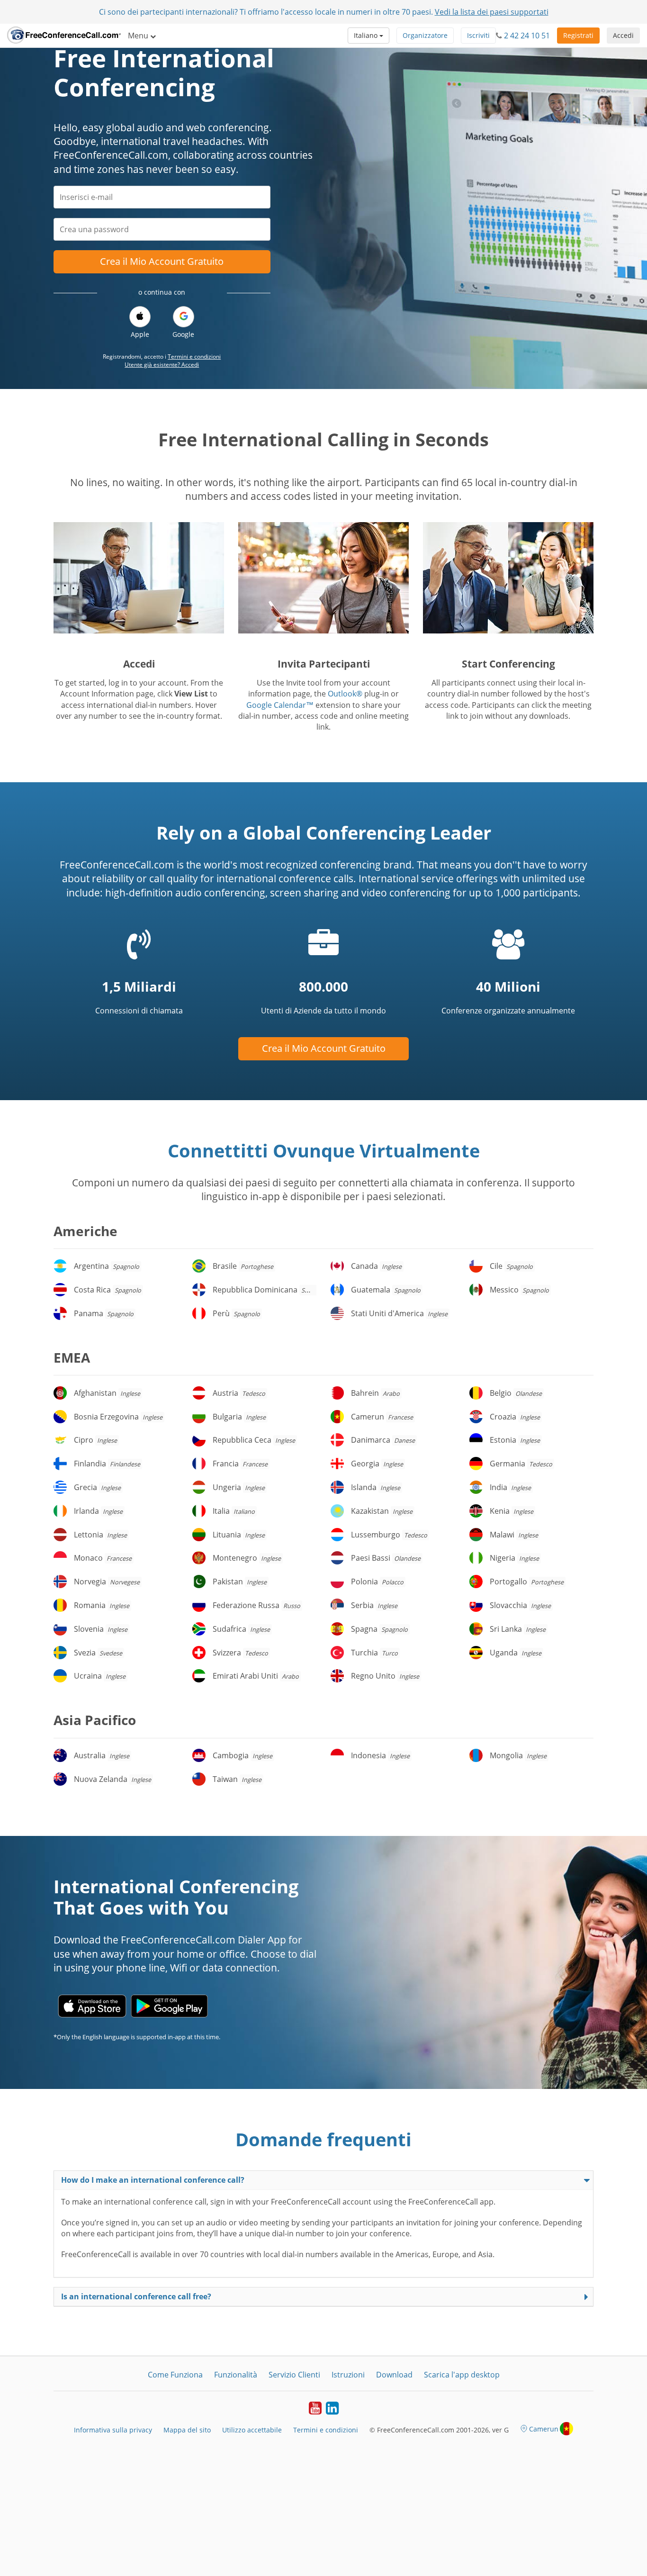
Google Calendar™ (280, 705)
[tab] (323, 2180)
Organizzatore (425, 35)
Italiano (367, 35)
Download (394, 2375)
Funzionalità (236, 2375)
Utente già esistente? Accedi (162, 365)
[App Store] (92, 2006)
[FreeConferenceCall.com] (64, 36)
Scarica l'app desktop (462, 2375)
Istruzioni (348, 2375)
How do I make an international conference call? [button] (153, 2180)
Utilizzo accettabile (252, 2430)
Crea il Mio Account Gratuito (162, 261)
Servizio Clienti (294, 2375)
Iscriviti (478, 35)
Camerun (544, 2429)
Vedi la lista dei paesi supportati (492, 12)
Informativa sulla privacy (113, 2430)
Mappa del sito (187, 2430)
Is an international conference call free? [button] (136, 2296)
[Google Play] (169, 2006)
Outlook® (345, 694)
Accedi (623, 35)
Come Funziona (175, 2375)
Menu (139, 36)
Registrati (578, 35)
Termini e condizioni (194, 357)
